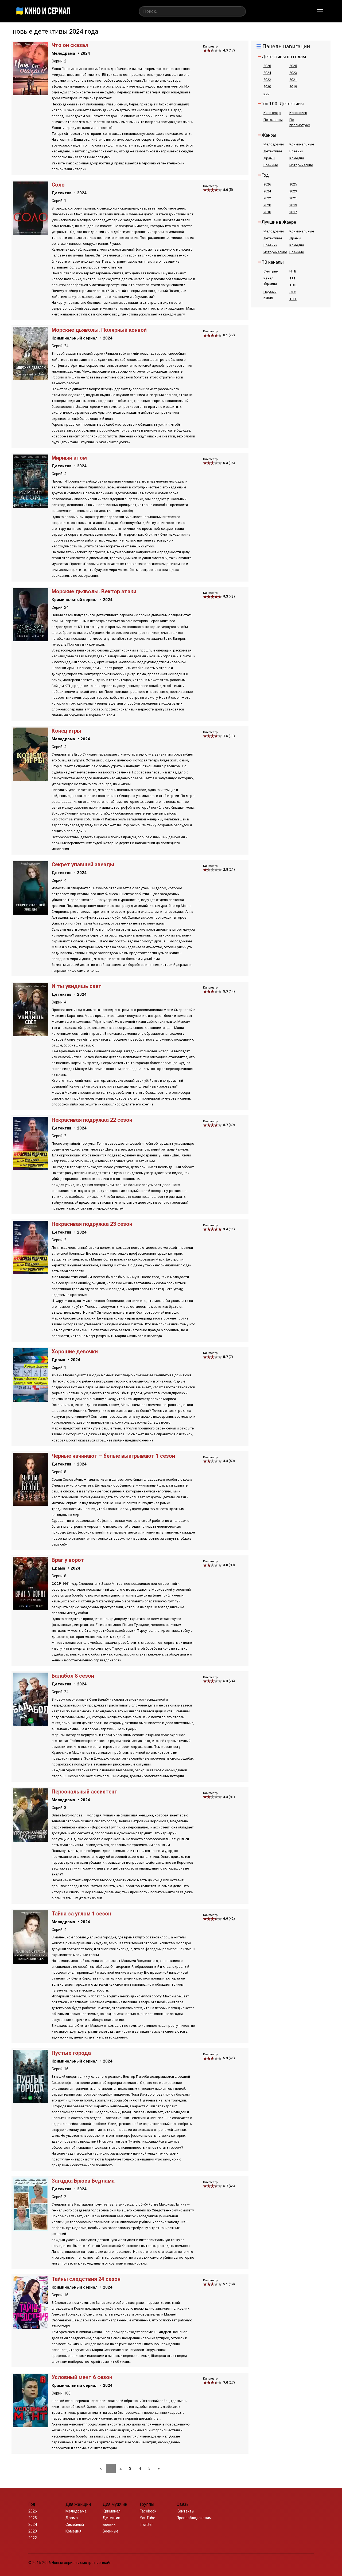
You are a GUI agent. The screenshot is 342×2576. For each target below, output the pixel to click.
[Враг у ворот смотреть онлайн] (31, 1609)
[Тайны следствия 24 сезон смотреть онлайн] (31, 2328)
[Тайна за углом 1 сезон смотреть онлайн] (31, 1962)
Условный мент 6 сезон (82, 2377)
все (266, 94)
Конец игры (66, 731)
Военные (271, 165)
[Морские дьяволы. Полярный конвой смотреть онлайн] (31, 379)
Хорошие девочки (75, 1352)
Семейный (75, 2524)
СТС (293, 292)
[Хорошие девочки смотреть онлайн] (31, 1400)
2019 (293, 87)
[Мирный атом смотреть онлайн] (31, 506)
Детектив (62, 193)
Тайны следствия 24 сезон (86, 2279)
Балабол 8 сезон (73, 1676)
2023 (293, 73)
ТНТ (293, 299)
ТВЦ (293, 285)
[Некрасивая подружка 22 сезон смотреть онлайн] (31, 1169)
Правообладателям (194, 2518)
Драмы (269, 158)
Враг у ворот (68, 1560)
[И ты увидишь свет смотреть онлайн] (31, 1035)
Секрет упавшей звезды (83, 864)
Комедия (73, 2531)
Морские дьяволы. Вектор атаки (94, 591)
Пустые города (71, 2053)
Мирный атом (69, 458)
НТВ (293, 271)
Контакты (185, 2511)
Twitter (146, 2524)
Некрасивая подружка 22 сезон (92, 1120)
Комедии (297, 158)
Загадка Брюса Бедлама (83, 2181)
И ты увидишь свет (77, 986)
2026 (267, 66)
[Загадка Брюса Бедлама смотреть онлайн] (31, 2229)
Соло (58, 185)
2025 (293, 66)
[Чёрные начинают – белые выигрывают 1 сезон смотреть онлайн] (31, 1504)
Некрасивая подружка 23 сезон (92, 1224)
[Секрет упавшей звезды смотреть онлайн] (31, 913)
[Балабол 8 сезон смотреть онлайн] (31, 1724)
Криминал (112, 2511)
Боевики (296, 151)
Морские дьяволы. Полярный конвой (99, 330)
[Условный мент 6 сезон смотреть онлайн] (31, 2426)
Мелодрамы (274, 144)
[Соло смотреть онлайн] (31, 233)
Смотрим (271, 271)
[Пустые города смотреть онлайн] (31, 2102)
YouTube (147, 2518)
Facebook (148, 2511)
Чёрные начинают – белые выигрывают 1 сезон (113, 1456)
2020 (267, 87)
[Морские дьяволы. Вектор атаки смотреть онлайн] (31, 640)
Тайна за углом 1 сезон (81, 1914)
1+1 (292, 278)
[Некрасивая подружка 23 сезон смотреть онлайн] (31, 1273)
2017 (293, 212)
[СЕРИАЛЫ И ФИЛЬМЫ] (43, 11)
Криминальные (302, 144)
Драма (58, 1360)
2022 (267, 80)
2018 (267, 212)
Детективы (273, 151)
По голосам (273, 120)
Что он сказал (70, 45)
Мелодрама (63, 53)
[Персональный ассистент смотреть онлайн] (31, 1840)
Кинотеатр (272, 113)
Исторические (301, 165)
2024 (85, 53)
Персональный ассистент (85, 1792)
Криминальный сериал (75, 338)
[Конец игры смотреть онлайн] (31, 779)
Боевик (109, 2524)
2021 (293, 80)
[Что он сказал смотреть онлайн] (31, 94)
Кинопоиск (298, 113)
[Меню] (320, 11)
